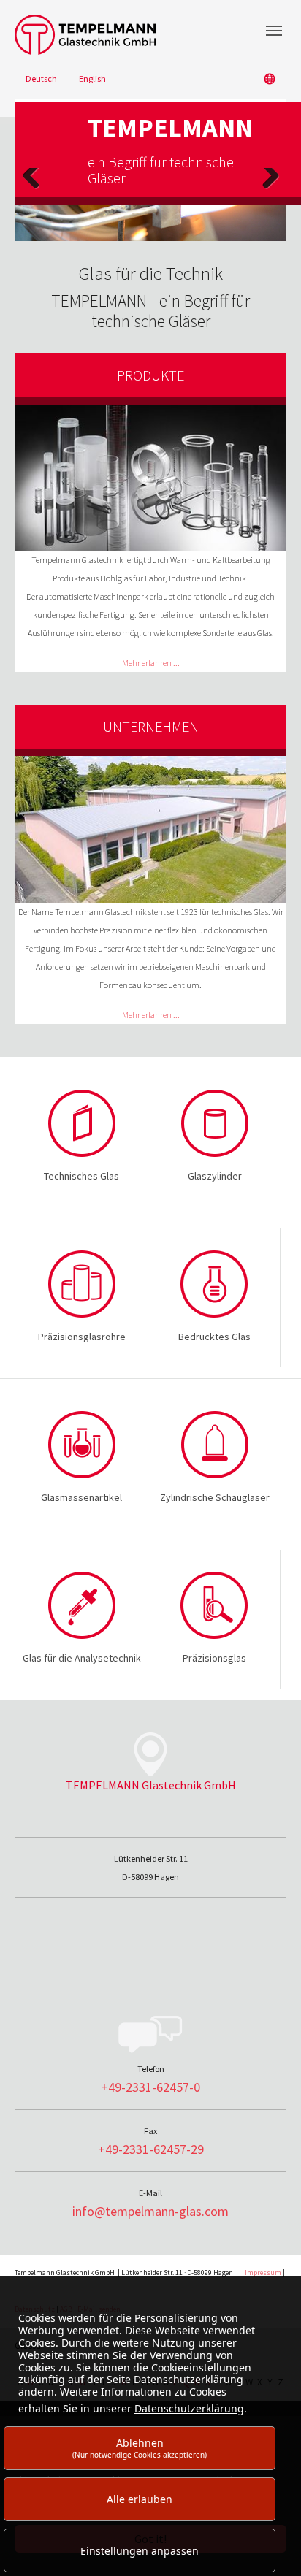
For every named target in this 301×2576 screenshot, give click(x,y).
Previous (31, 190)
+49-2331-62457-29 (151, 2149)
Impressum (263, 2273)
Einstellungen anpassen (140, 2551)
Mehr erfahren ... (151, 663)
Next (270, 190)
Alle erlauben (140, 2499)
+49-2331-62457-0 (150, 2087)
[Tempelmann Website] (150, 35)
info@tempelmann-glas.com (150, 2211)
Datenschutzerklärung (189, 2408)
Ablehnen (140, 2448)
